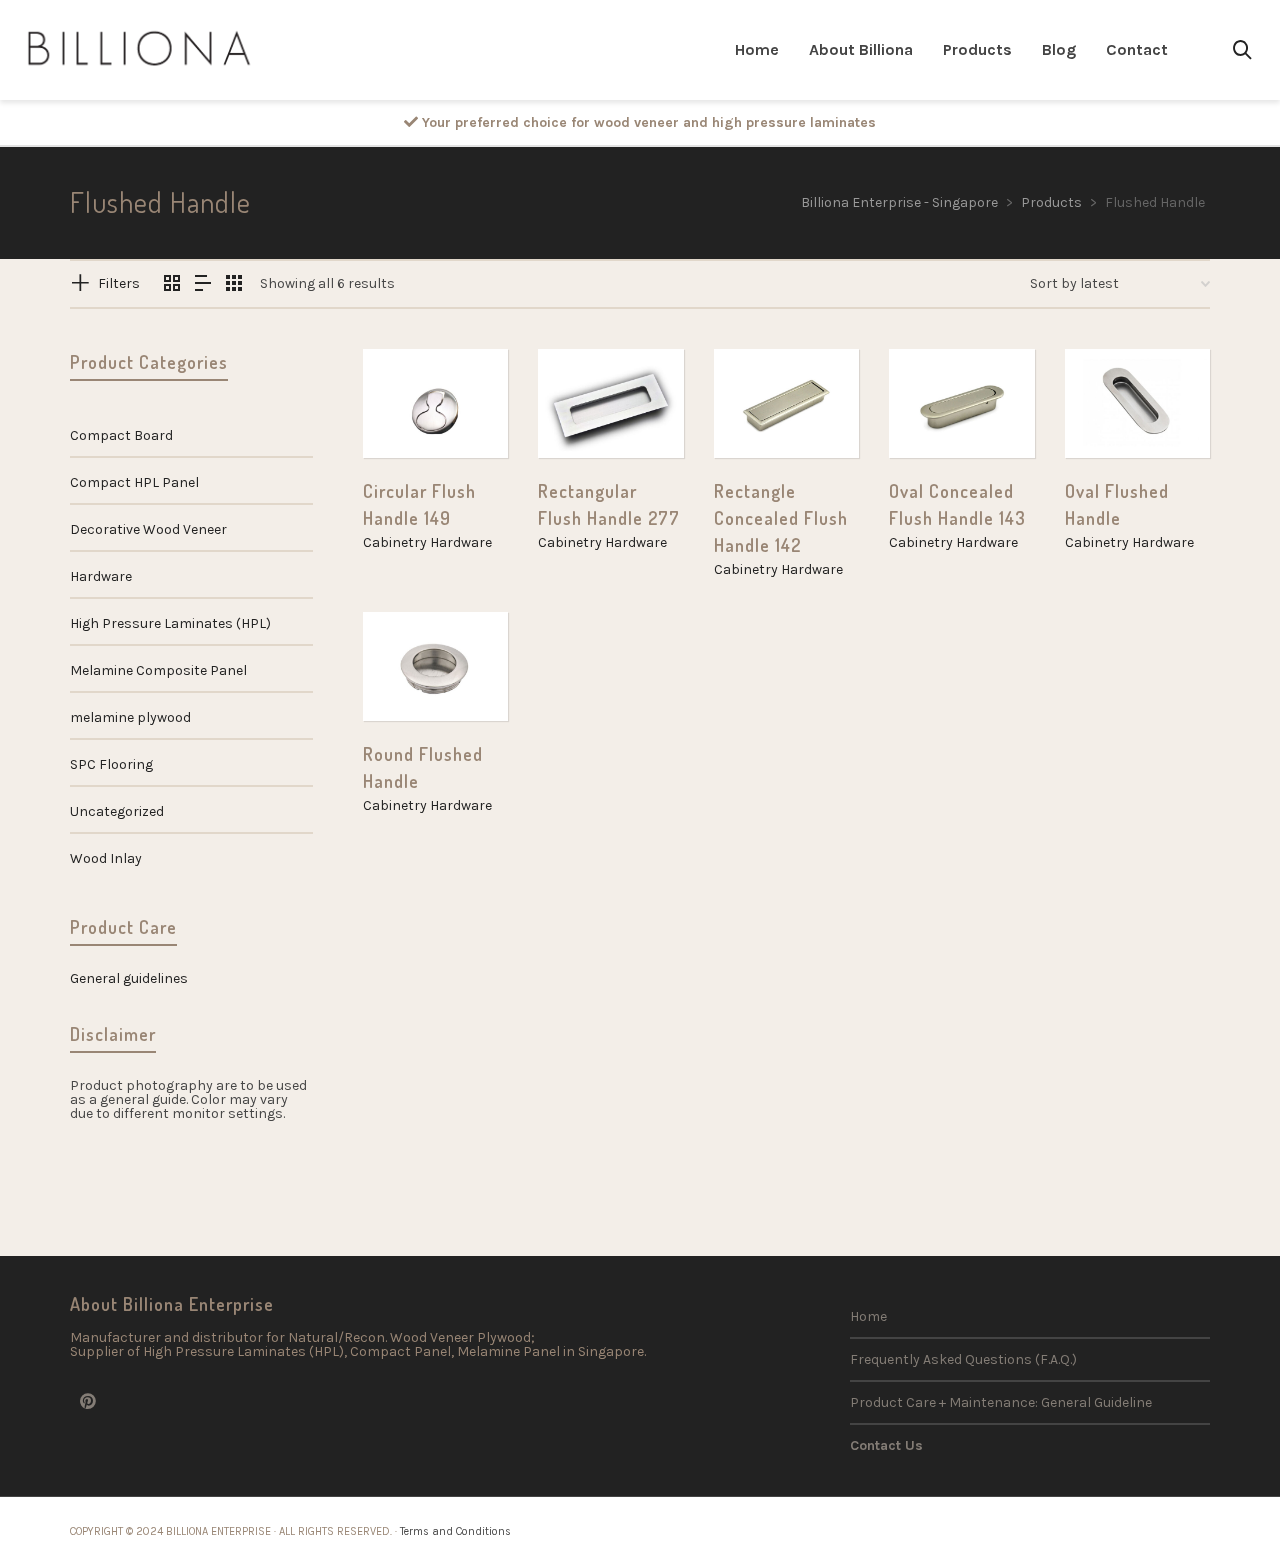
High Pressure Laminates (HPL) (170, 623)
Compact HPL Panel (134, 482)
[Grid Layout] (234, 285)
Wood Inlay (106, 858)
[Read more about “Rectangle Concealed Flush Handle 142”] (760, 412)
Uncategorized (117, 811)
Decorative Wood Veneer (148, 529)
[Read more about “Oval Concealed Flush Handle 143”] (935, 412)
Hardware (101, 576)
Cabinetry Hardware (427, 542)
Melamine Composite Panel (158, 670)
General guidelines (129, 978)
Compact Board (121, 435)
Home (868, 1316)
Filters (119, 283)
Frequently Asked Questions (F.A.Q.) (963, 1359)
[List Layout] (203, 285)
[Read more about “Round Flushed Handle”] (409, 675)
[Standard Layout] (172, 285)
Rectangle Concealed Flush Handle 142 (781, 518)
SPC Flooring (111, 764)
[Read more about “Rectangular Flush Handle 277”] (584, 412)
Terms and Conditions (455, 1531)
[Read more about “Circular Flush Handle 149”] (409, 412)
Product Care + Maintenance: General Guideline (1001, 1402)
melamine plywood (130, 717)
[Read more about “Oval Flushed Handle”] (1111, 412)
